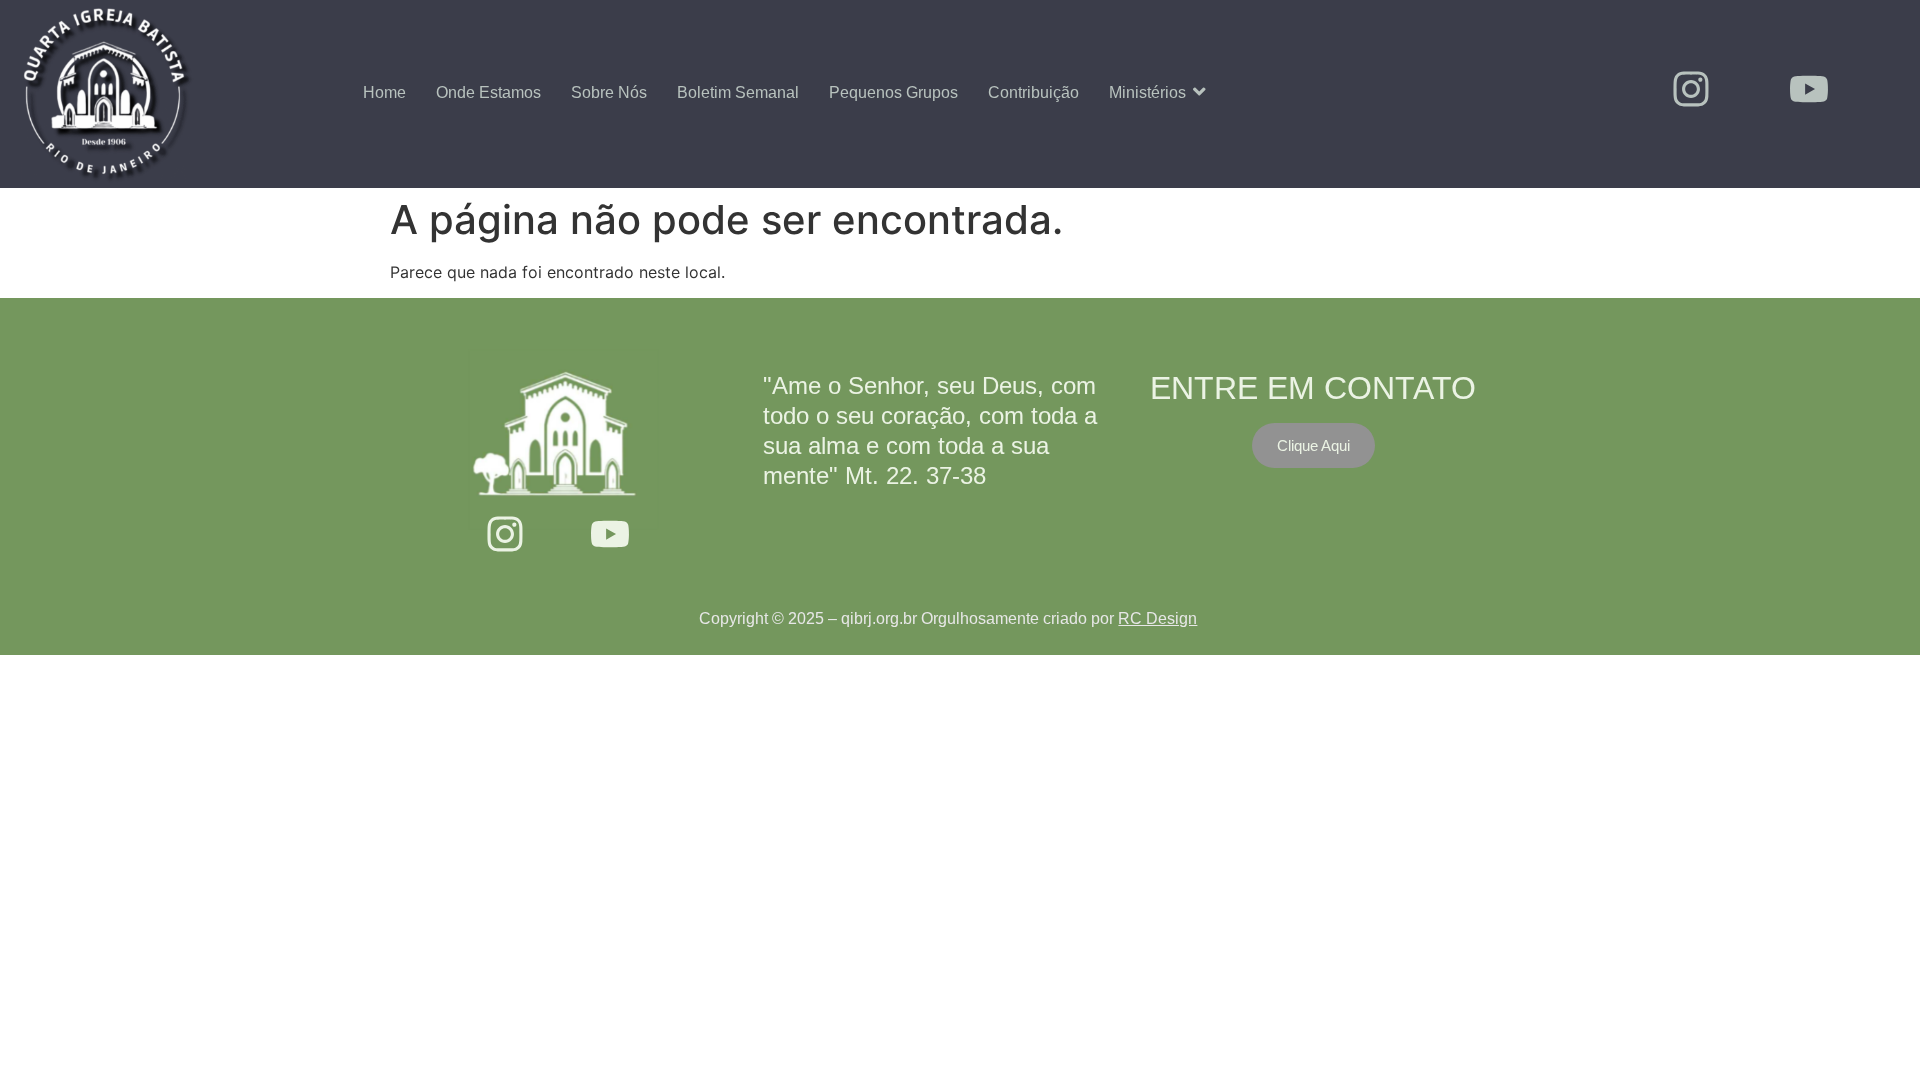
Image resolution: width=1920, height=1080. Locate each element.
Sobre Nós (609, 92)
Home (384, 92)
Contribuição (1033, 92)
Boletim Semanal (738, 92)
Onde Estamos (488, 92)
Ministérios (1147, 92)
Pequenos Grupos (893, 92)
